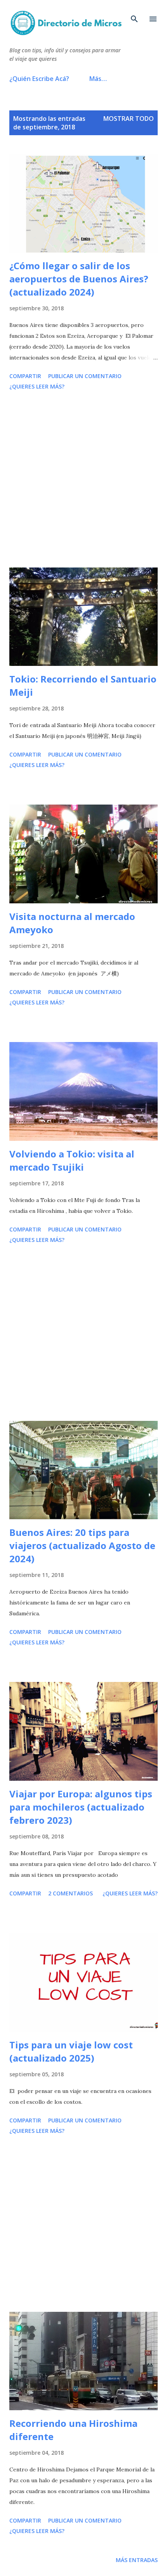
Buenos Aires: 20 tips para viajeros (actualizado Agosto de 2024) (82, 1545)
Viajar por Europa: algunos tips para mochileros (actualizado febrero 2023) (81, 1807)
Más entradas (137, 2560)
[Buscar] (134, 14)
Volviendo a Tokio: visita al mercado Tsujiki (72, 1160)
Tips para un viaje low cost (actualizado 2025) (71, 2051)
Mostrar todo (129, 119)
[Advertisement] (83, 480)
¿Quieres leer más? (37, 386)
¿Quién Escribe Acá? (39, 79)
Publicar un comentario (85, 376)
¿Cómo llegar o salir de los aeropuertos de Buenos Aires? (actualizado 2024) (79, 279)
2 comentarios (70, 1893)
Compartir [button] (25, 376)
